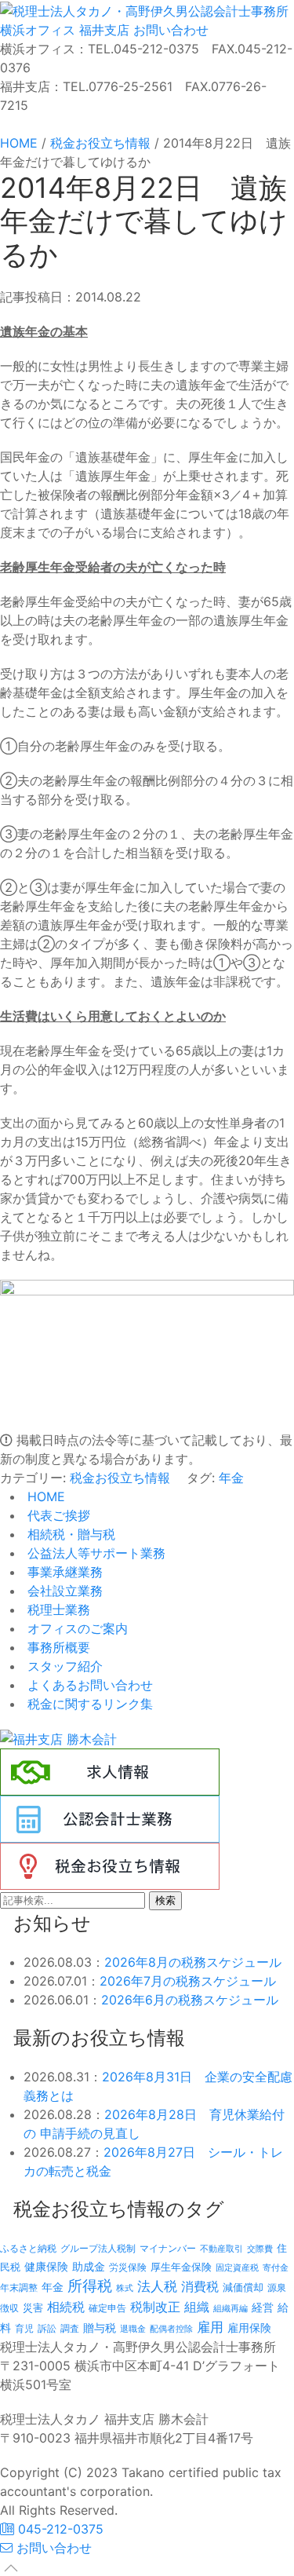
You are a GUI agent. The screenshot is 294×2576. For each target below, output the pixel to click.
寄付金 (276, 2267)
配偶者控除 (171, 2329)
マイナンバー (168, 2248)
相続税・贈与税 (69, 1534)
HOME (44, 1496)
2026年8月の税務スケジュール (193, 1962)
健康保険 (46, 2266)
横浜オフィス (38, 30)
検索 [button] (165, 1900)
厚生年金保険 (181, 2267)
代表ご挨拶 (57, 1515)
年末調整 (19, 2287)
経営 (263, 2307)
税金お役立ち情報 (120, 1478)
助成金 (89, 2267)
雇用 (210, 2327)
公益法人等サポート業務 (94, 1553)
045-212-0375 (59, 2529)
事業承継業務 (63, 1572)
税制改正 (155, 2307)
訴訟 (47, 2328)
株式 (125, 2288)
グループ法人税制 (98, 2249)
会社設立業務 (63, 1591)
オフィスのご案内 (76, 1628)
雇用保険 (249, 2328)
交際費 (260, 2249)
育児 (24, 2329)
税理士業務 (57, 1610)
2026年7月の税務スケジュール (188, 1981)
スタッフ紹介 (63, 1666)
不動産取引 (221, 2249)
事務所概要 (57, 1647)
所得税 (90, 2286)
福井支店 (102, 30)
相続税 (66, 2307)
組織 (197, 2307)
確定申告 (107, 2308)
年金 (231, 1478)
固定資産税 (237, 2267)
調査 (70, 2329)
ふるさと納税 (28, 2248)
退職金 (133, 2329)
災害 (33, 2307)
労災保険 (128, 2267)
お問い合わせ (169, 30)
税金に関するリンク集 (88, 1704)
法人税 (157, 2286)
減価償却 (243, 2287)
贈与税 (100, 2328)
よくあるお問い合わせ (88, 1685)
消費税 (200, 2286)
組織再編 (230, 2308)
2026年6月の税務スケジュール (190, 2000)
